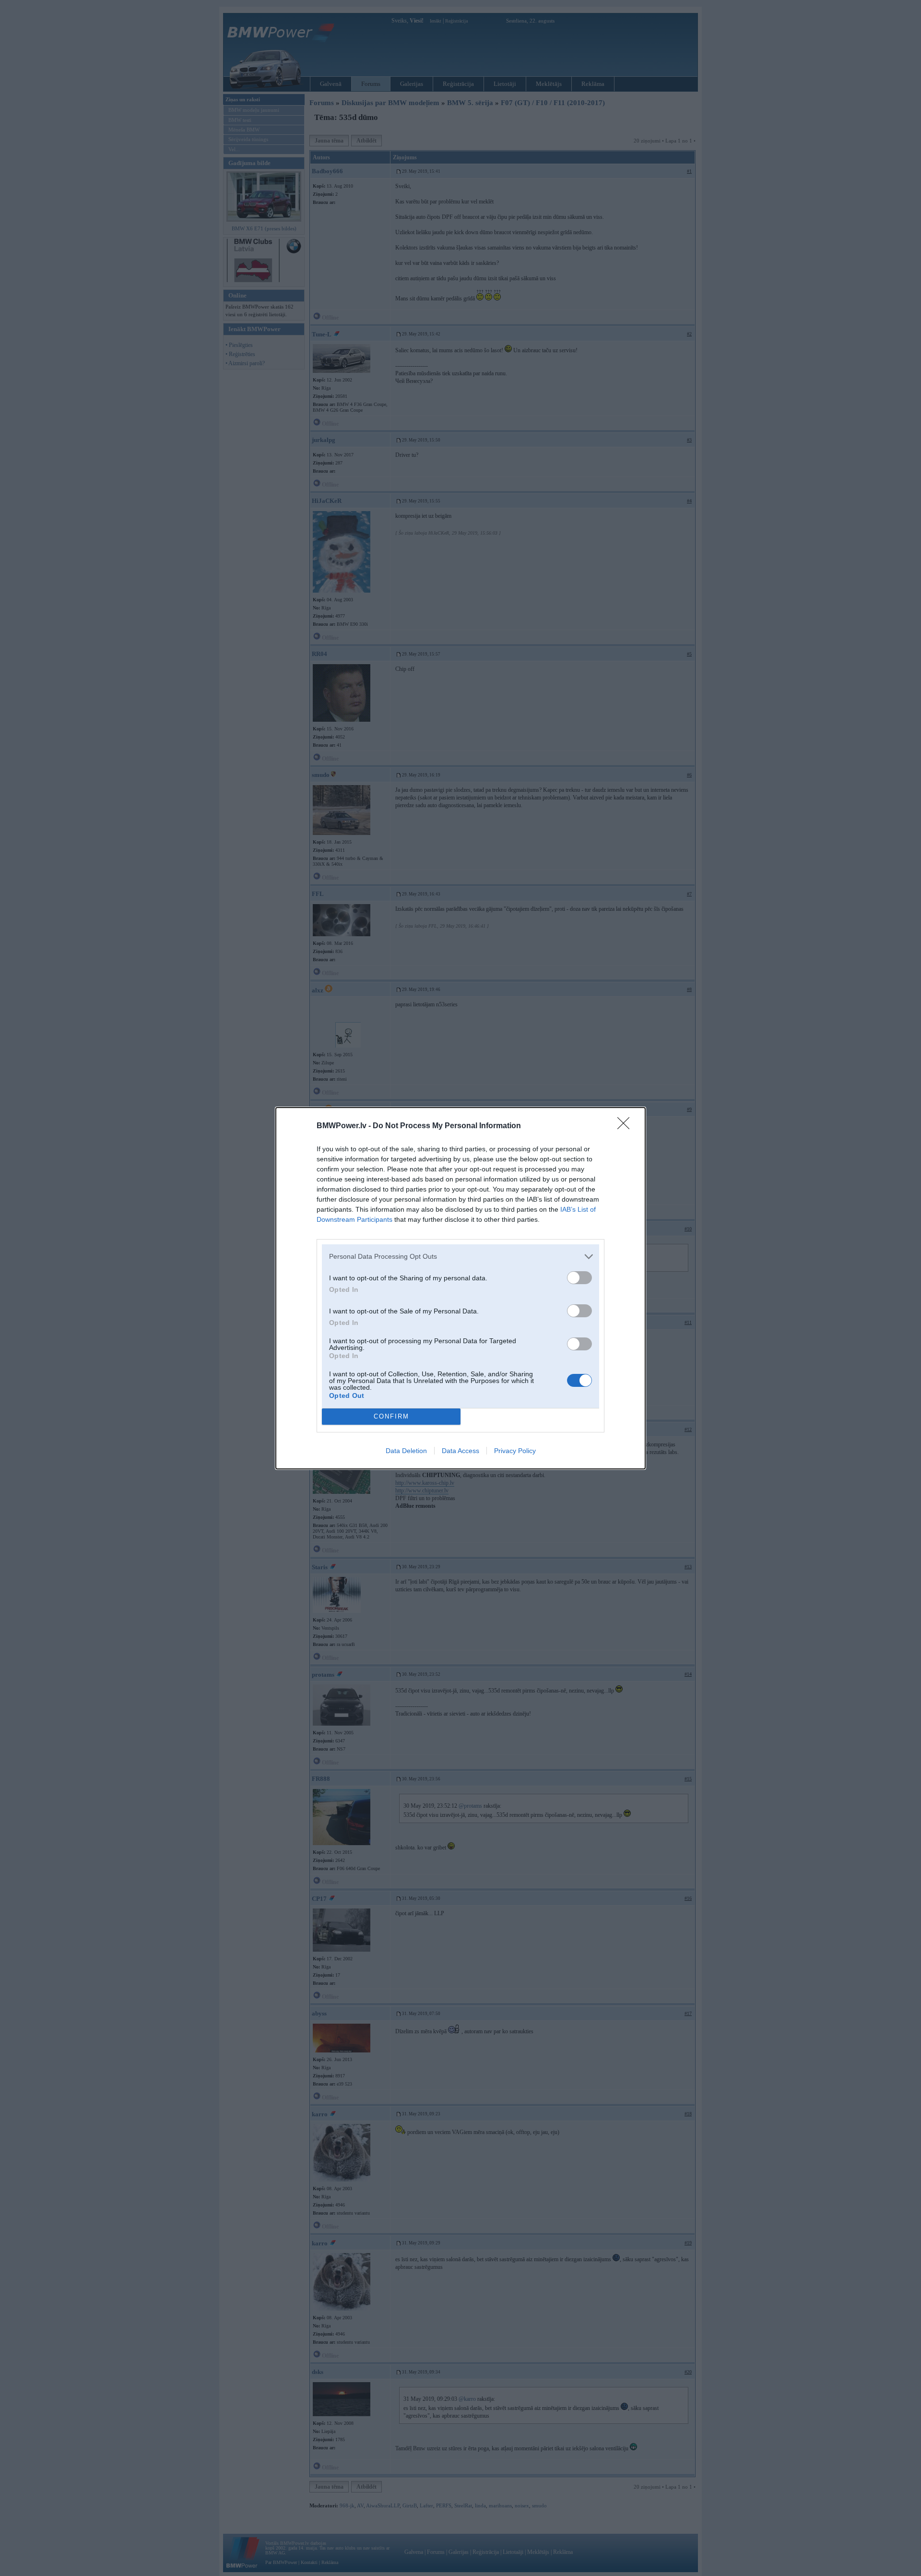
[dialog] (460, 1288)
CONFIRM (391, 1416)
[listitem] (460, 1257)
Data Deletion (406, 1451)
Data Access (460, 1451)
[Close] (626, 1126)
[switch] (579, 1278)
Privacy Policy (515, 1451)
